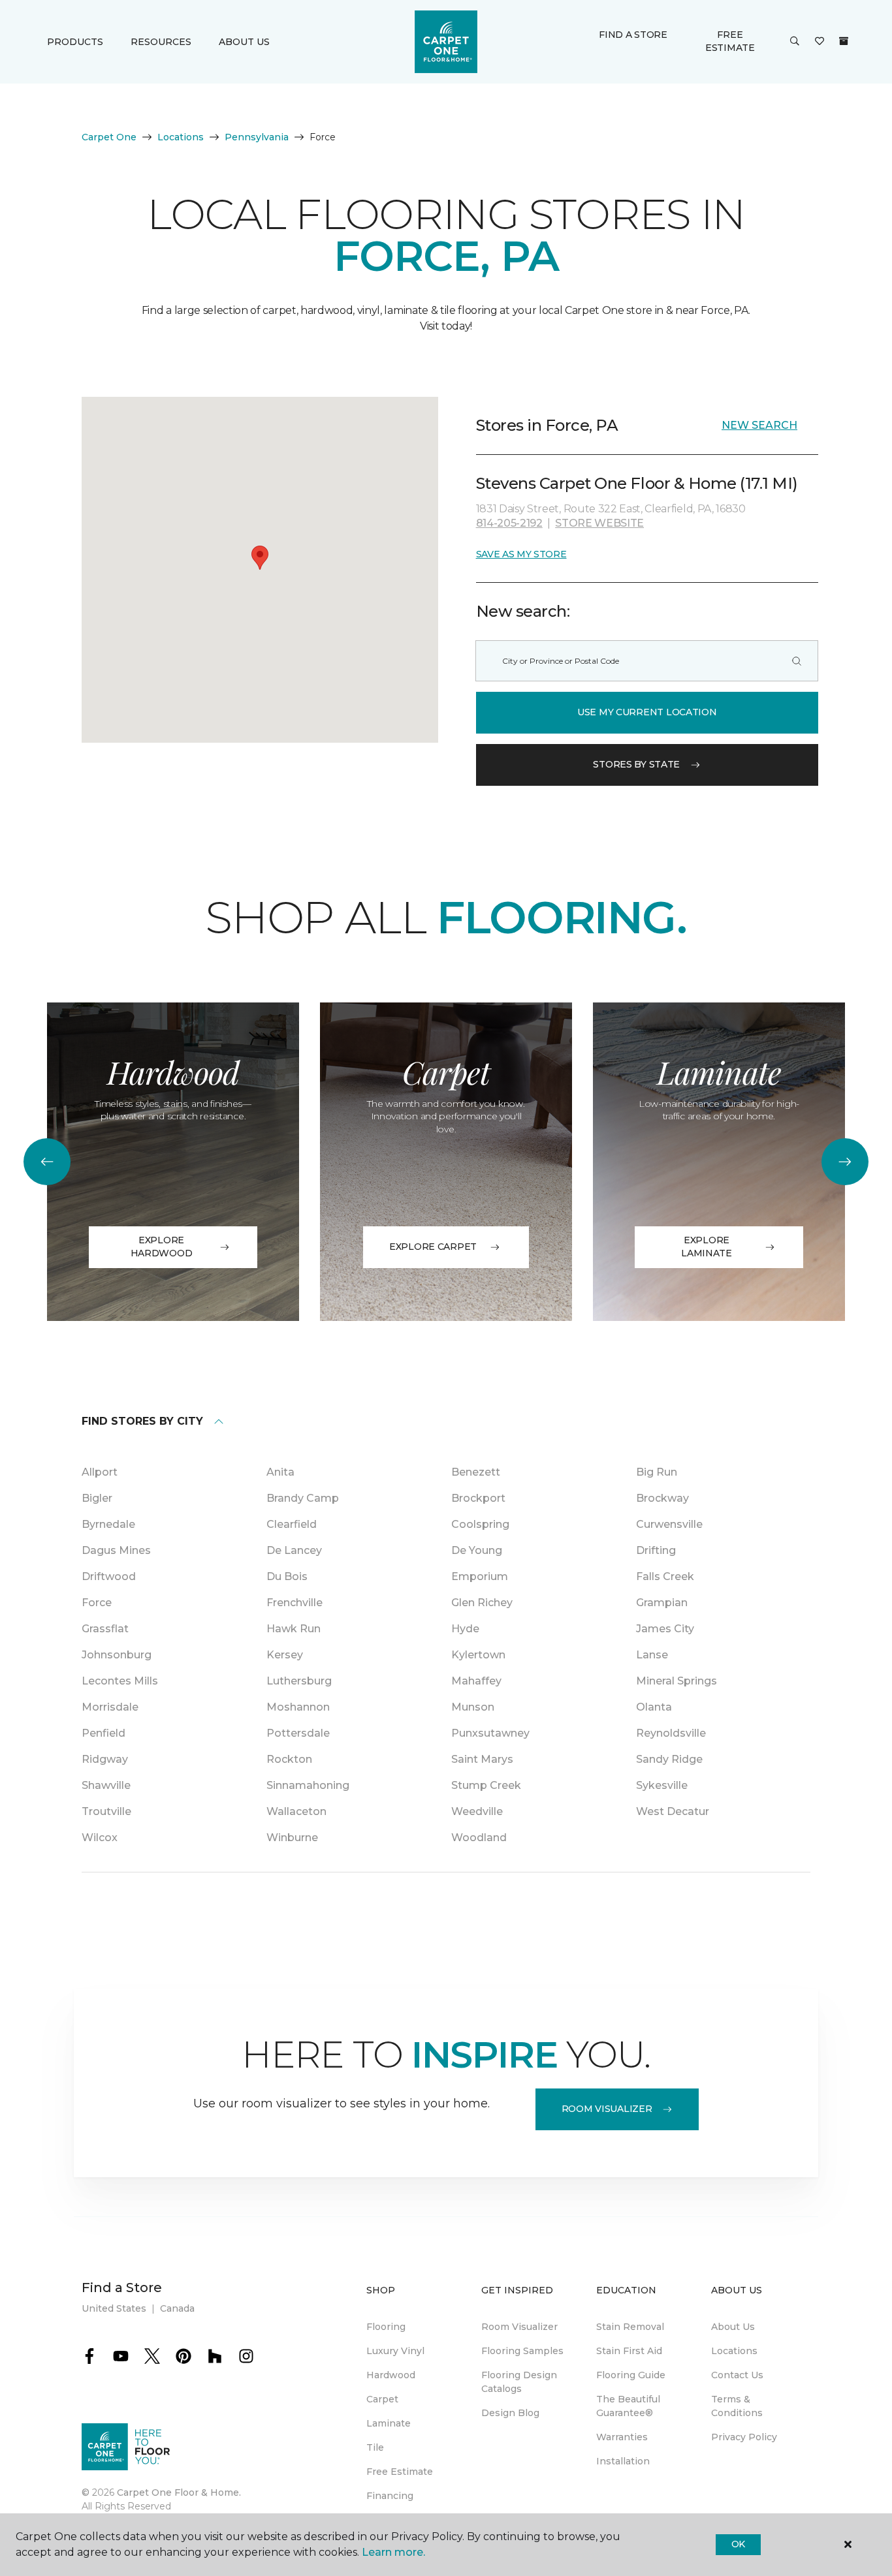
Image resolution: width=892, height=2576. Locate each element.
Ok (738, 2544)
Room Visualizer (607, 2109)
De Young (477, 1550)
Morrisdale (110, 1707)
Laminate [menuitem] (389, 2423)
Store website (599, 523)
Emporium (480, 1576)
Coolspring (480, 1524)
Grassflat (105, 1629)
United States (114, 2308)
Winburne (292, 1838)
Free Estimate (730, 41)
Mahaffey (476, 1681)
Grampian (662, 1603)
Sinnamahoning (308, 1785)
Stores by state (636, 764)
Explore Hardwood (162, 1247)
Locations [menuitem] (734, 2351)
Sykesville (662, 1785)
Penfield (104, 1733)
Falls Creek (665, 1576)
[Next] (845, 1162)
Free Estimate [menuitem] (400, 2472)
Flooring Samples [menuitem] (522, 2351)
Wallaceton (296, 1811)
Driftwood (109, 1576)
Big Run (657, 1472)
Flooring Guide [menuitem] (631, 2375)
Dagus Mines (116, 1550)
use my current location (647, 712)
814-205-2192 (509, 523)
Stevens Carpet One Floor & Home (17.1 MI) (637, 483)
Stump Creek (486, 1785)
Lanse (652, 1655)
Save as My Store (521, 554)
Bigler (97, 1498)
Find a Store (633, 35)
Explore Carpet (433, 1247)
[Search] (797, 661)
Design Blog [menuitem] (510, 2413)
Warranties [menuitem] (622, 2437)
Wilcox (100, 1838)
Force (97, 1603)
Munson (473, 1707)
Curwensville (669, 1524)
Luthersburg (299, 1681)
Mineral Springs (677, 1681)
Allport (100, 1472)
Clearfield (292, 1524)
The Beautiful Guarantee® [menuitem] (628, 2406)
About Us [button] (244, 42)
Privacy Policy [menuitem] (744, 2437)
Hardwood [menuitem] (391, 2375)
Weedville (477, 1811)
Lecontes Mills (120, 1681)
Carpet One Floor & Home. (179, 2492)
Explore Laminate (707, 1247)
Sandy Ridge (669, 1759)
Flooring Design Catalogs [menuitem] (519, 2382)
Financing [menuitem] (390, 2496)
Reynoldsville (671, 1733)
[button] (795, 42)
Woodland (479, 1838)
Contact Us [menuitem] (737, 2375)
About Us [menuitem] (733, 2327)
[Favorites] (820, 42)
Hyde (465, 1629)
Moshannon (298, 1707)
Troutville (106, 1811)
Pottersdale (298, 1733)
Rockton (289, 1759)
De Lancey (294, 1550)
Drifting (656, 1550)
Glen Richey (482, 1603)
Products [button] (75, 42)
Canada (177, 2308)
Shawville (106, 1785)
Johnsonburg (117, 1655)
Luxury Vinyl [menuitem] (395, 2351)
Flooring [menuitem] (386, 2327)
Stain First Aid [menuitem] (629, 2351)
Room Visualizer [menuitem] (519, 2327)
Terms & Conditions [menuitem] (737, 2406)
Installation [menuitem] (623, 2461)
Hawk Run (294, 1629)
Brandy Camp (303, 1498)
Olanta (654, 1707)
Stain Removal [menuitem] (630, 2327)
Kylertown (478, 1655)
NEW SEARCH (759, 425)
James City (665, 1629)
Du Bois (287, 1576)
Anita (280, 1472)
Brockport (478, 1498)
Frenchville (295, 1603)
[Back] (47, 1162)
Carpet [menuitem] (382, 2399)
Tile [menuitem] (375, 2447)
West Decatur (673, 1811)
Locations (181, 137)
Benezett (476, 1472)
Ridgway (105, 1759)
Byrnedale (108, 1524)
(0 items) (844, 41)
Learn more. (393, 2552)
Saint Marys (482, 1759)
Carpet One (109, 137)
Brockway (662, 1498)
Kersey (285, 1655)
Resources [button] (161, 42)
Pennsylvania (257, 137)
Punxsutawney (490, 1733)
